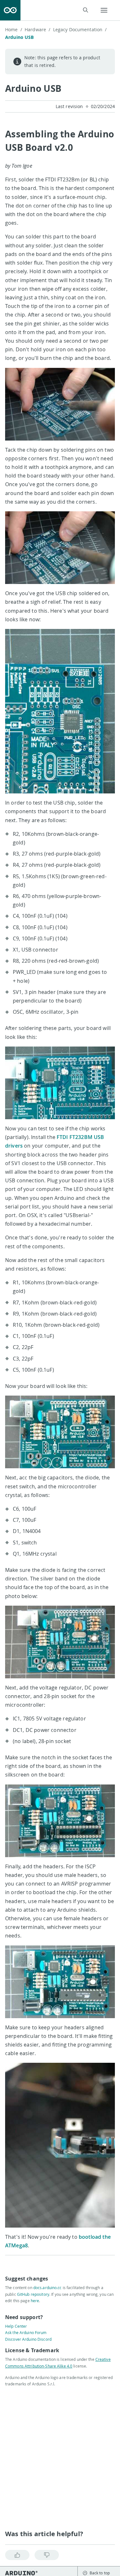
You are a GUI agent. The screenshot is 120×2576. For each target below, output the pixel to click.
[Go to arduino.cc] (10, 10)
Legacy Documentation (80, 29)
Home (14, 29)
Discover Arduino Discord (28, 2339)
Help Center (16, 2326)
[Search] (85, 10)
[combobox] (58, 10)
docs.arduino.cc (48, 2288)
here (35, 2301)
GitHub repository (33, 2294)
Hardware (37, 29)
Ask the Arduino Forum (26, 2332)
